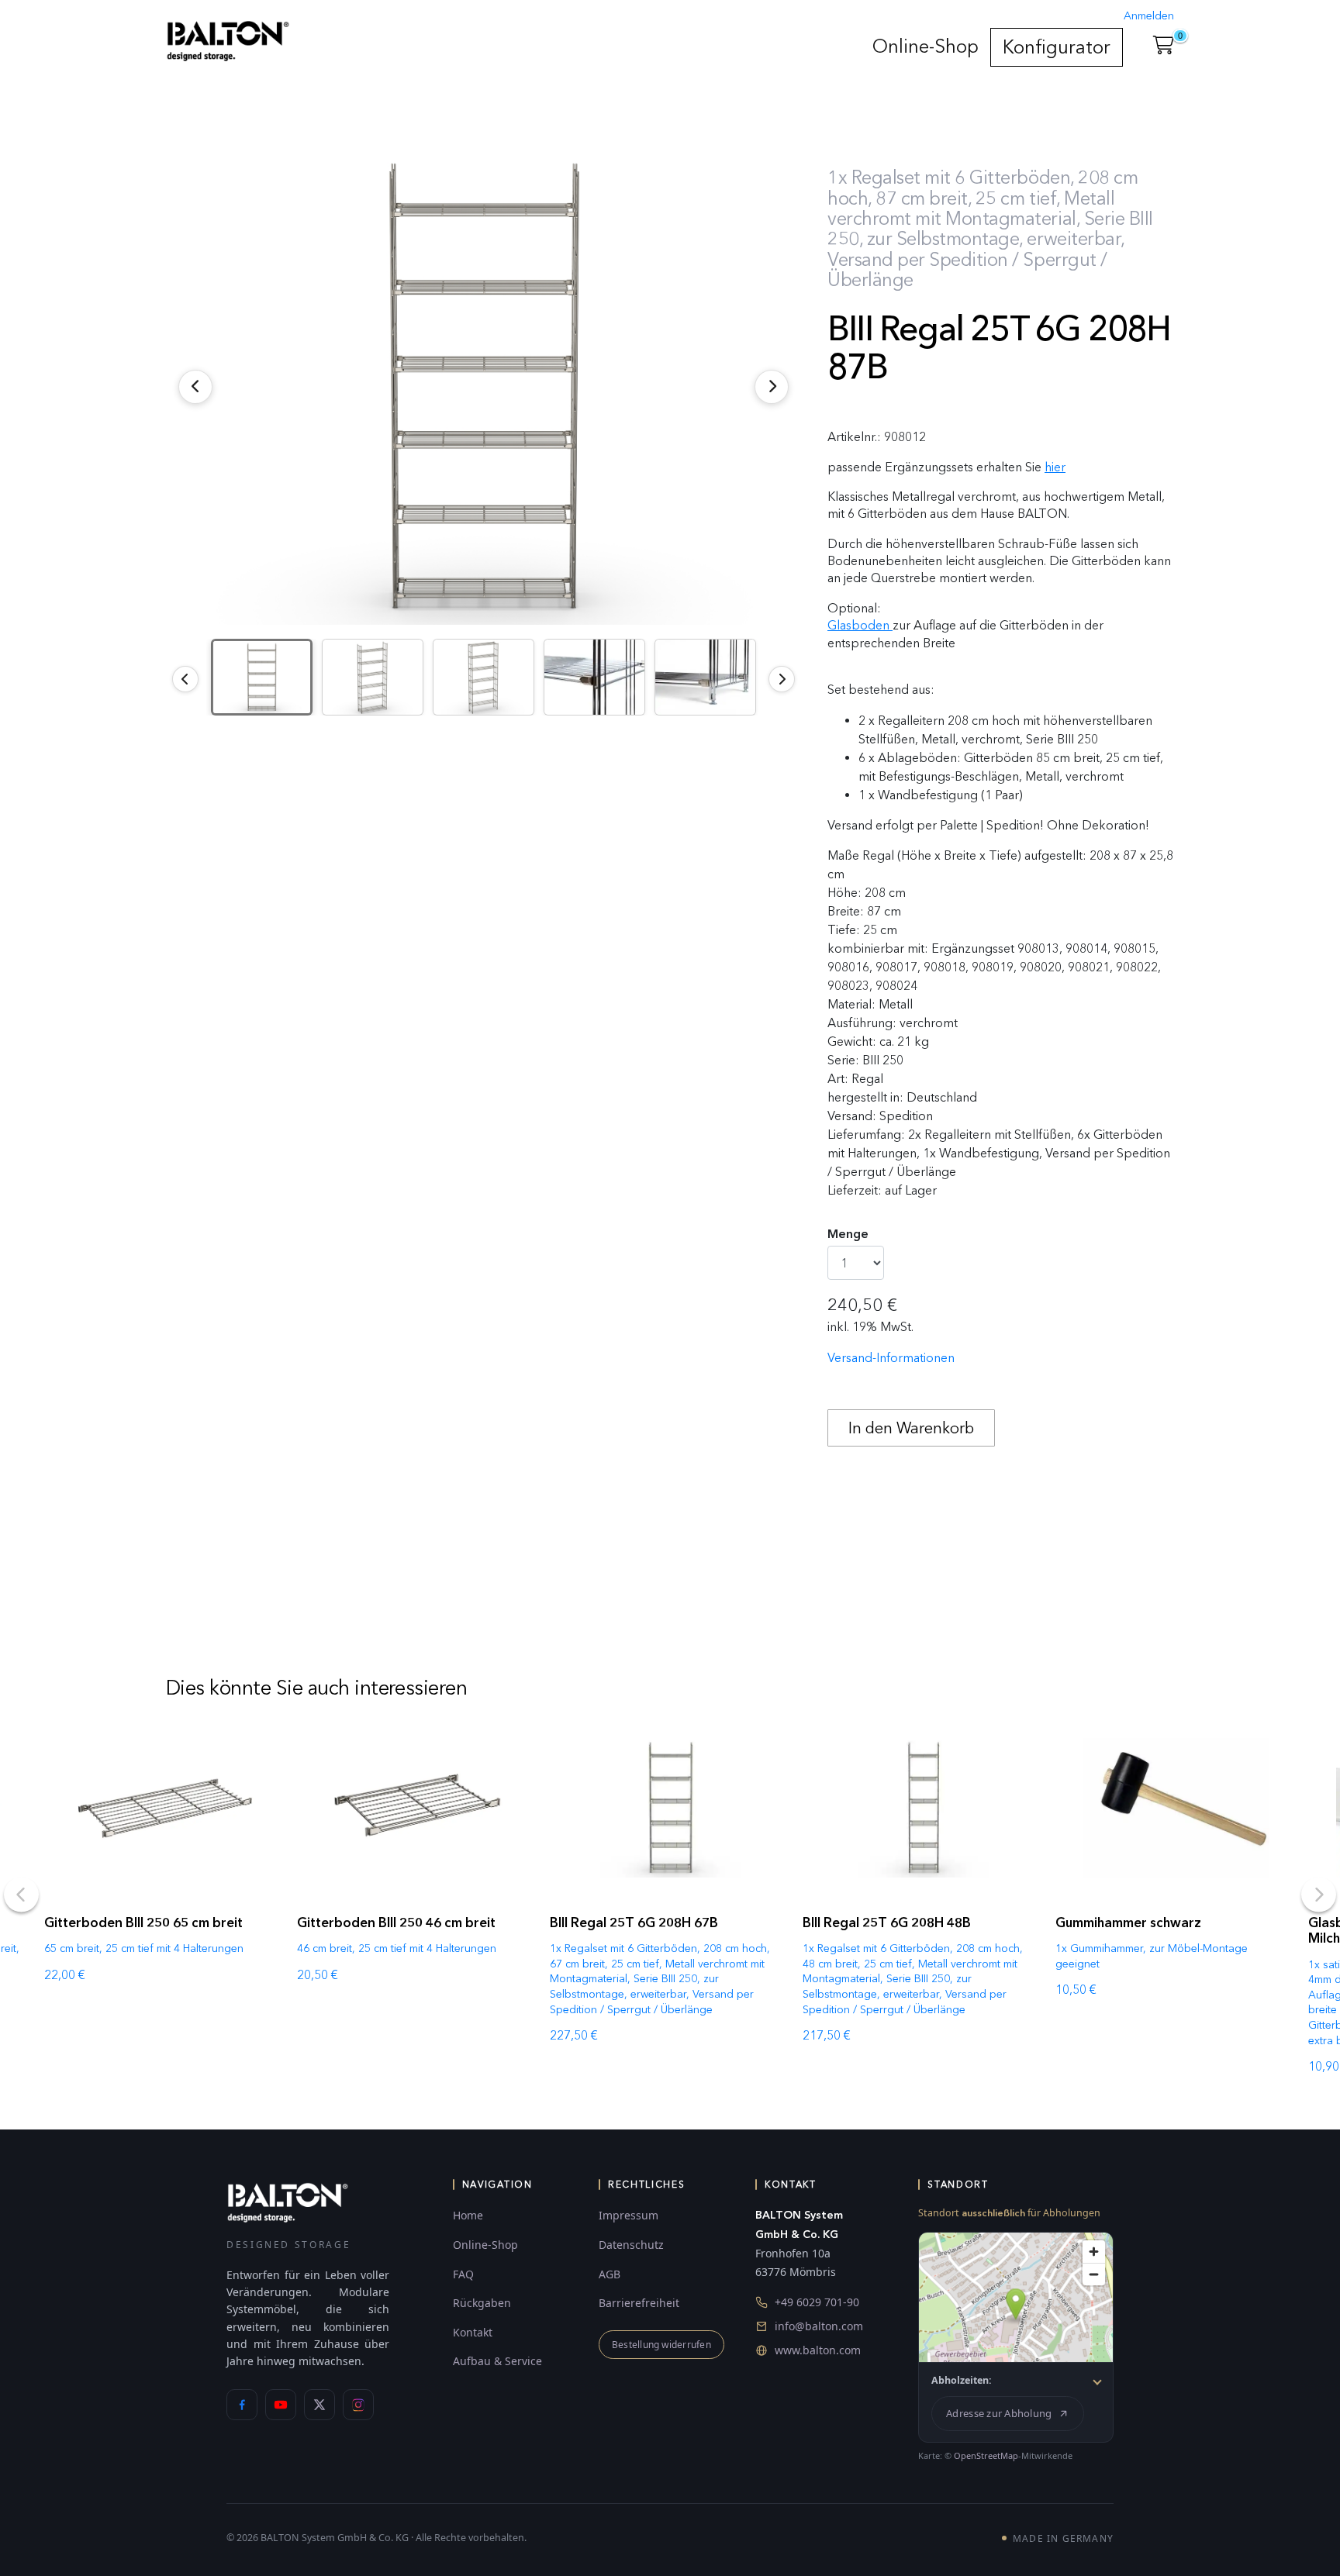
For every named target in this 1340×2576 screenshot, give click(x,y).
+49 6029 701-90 (817, 2302)
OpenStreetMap (986, 2455)
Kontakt (473, 2332)
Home (468, 2215)
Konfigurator (1057, 47)
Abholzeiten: (962, 2380)
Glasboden (860, 625)
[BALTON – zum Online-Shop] (288, 2202)
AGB (610, 2274)
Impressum (629, 2215)
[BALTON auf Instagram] (358, 2405)
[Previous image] (185, 679)
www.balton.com (818, 2350)
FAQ (463, 2274)
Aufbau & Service (497, 2361)
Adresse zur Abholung (999, 2413)
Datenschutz (631, 2245)
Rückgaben (482, 2303)
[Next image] (782, 679)
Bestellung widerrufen (661, 2345)
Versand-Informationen (891, 1358)
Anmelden (1149, 16)
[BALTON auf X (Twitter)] (319, 2405)
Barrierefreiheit (639, 2303)
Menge (848, 1234)
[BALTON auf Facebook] (242, 2405)
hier (1055, 467)
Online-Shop (926, 46)
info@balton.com (819, 2326)
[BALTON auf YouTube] (281, 2405)
